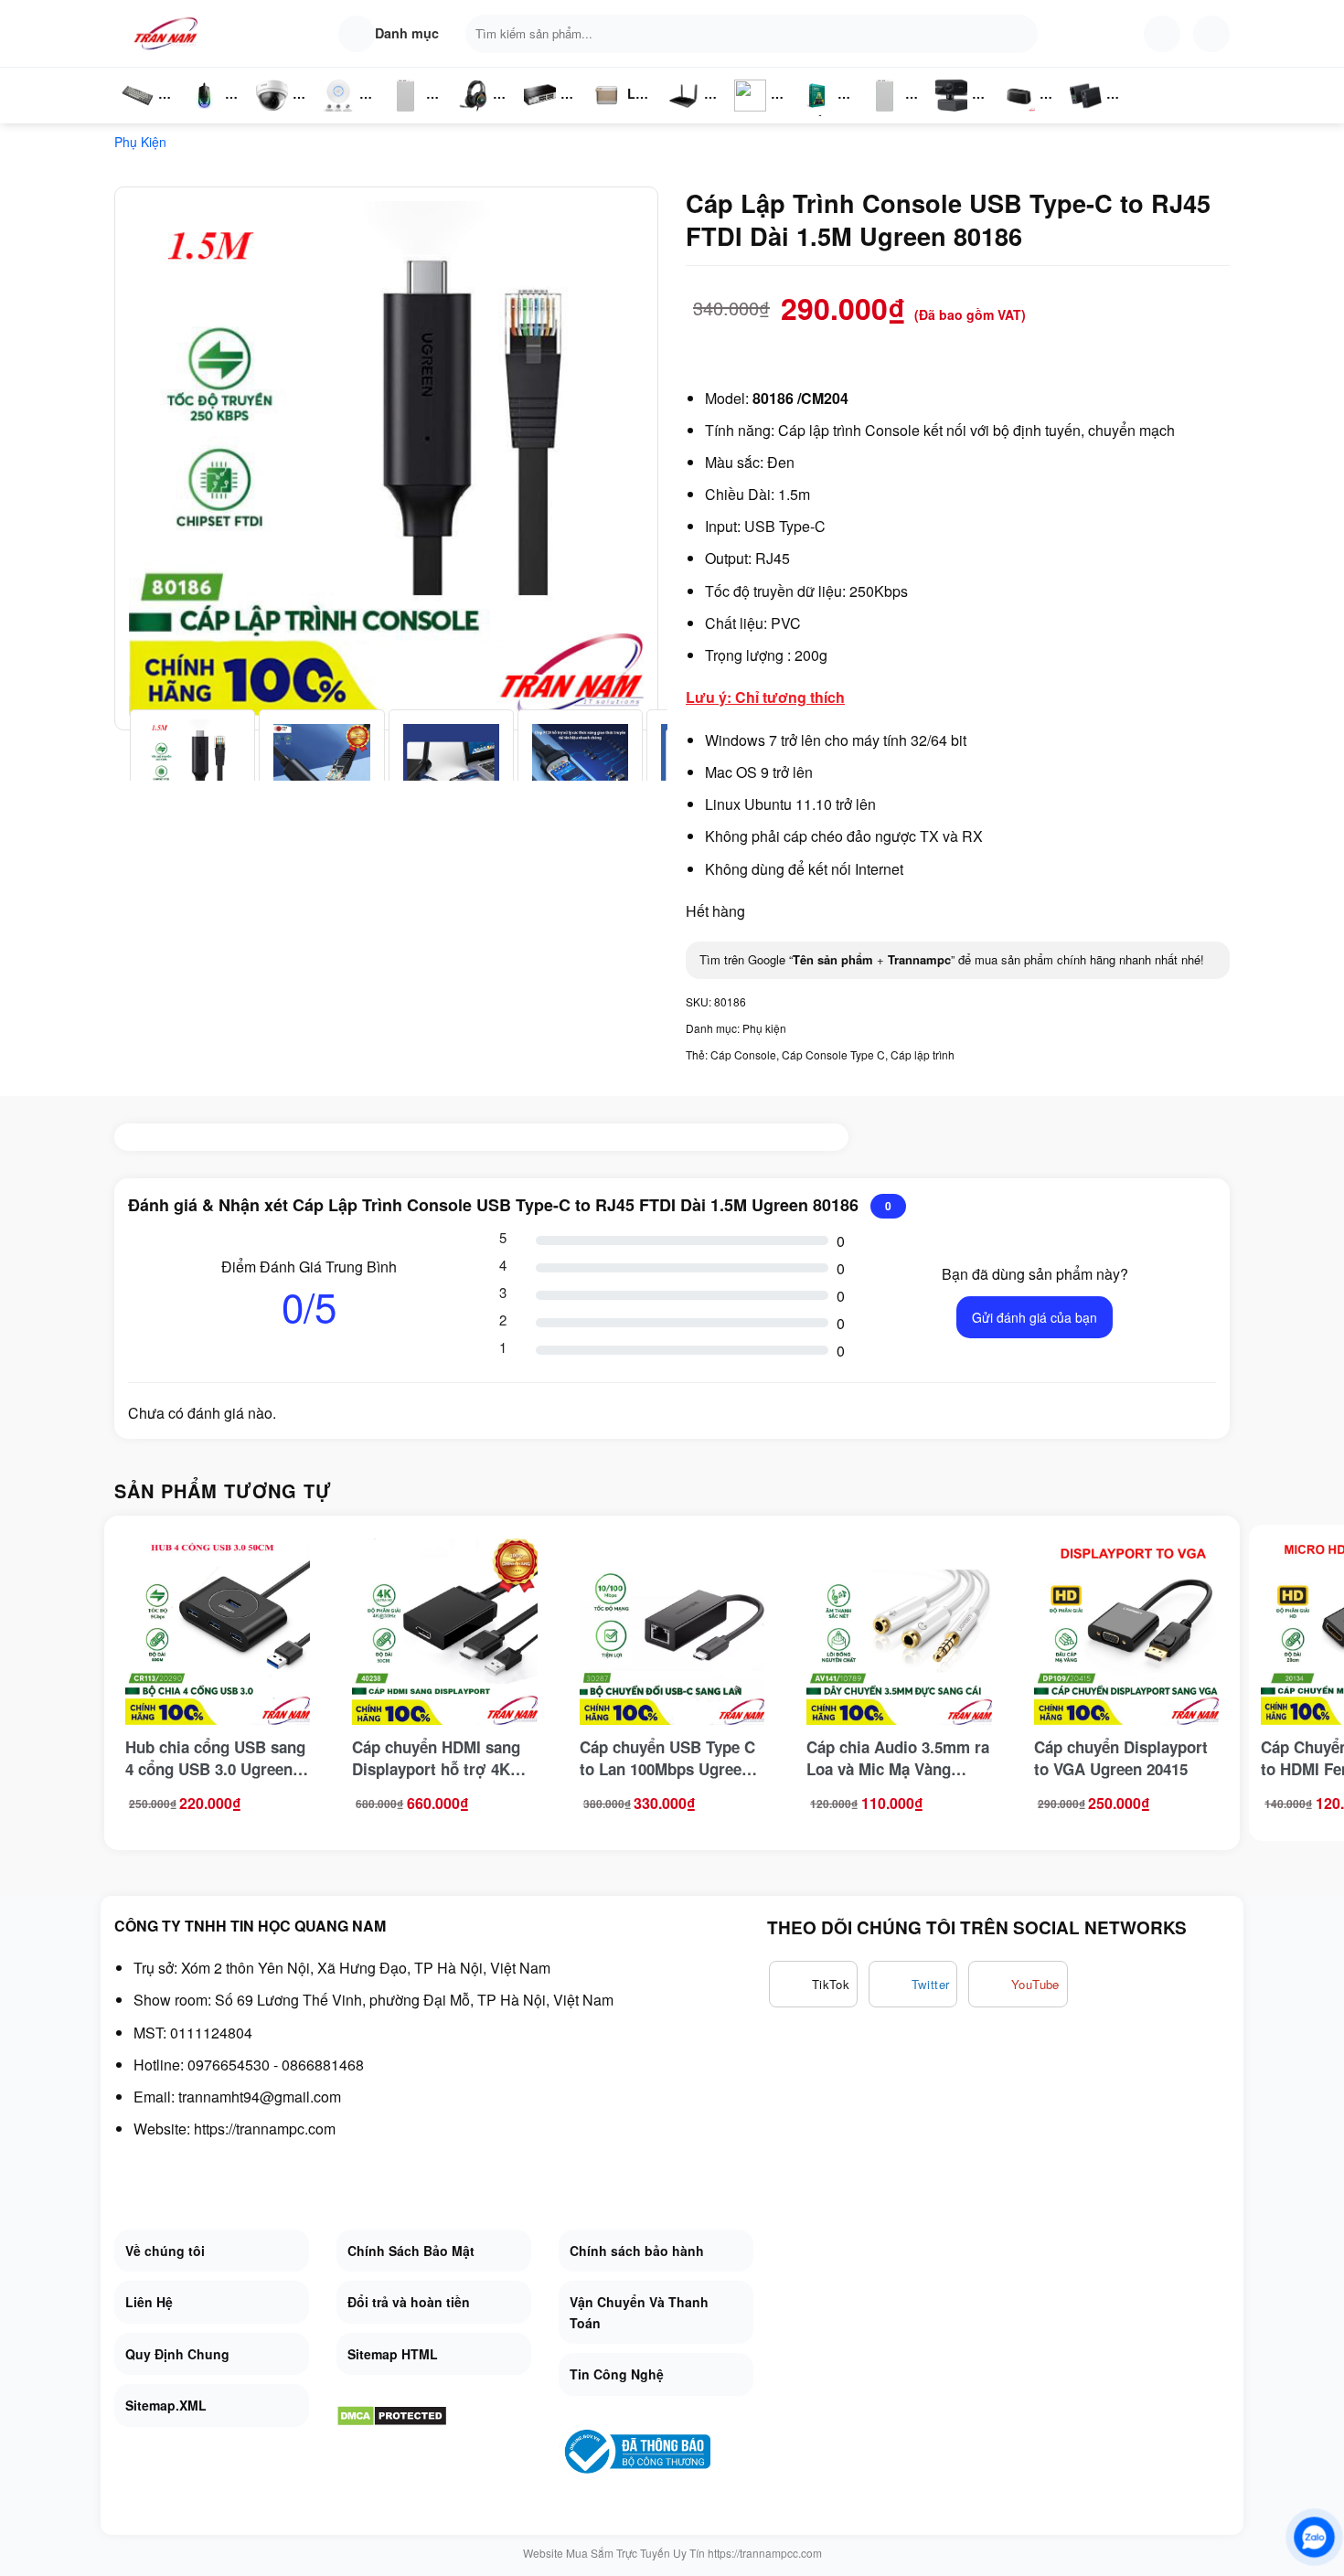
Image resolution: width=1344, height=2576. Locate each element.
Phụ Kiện (883, 114)
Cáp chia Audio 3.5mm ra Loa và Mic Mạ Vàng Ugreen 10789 (898, 1758)
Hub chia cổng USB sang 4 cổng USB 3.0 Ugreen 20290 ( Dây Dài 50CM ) (215, 1758)
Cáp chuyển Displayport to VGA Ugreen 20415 (1121, 1758)
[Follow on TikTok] (813, 1985)
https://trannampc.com (265, 2129)
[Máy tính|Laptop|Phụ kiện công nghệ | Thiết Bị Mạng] (169, 33)
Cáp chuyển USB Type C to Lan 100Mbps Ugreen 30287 (667, 1758)
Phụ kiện (140, 142)
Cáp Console (743, 1054)
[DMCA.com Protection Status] (392, 2414)
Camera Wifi (279, 114)
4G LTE (690, 114)
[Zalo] (1314, 2537)
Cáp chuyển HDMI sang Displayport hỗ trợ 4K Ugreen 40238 (436, 1758)
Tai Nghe (473, 114)
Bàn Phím (137, 114)
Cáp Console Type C (833, 1054)
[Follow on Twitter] (913, 1985)
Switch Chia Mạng (545, 114)
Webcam (962, 114)
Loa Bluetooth (622, 100)
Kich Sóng (751, 114)
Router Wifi (344, 114)
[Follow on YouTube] (1018, 1985)
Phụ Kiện (404, 114)
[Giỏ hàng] (1211, 34)
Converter (1100, 114)
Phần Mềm (817, 114)
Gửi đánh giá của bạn (1035, 1317)
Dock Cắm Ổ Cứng (1024, 114)
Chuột (208, 114)
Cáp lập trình (923, 1054)
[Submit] (1020, 34)
